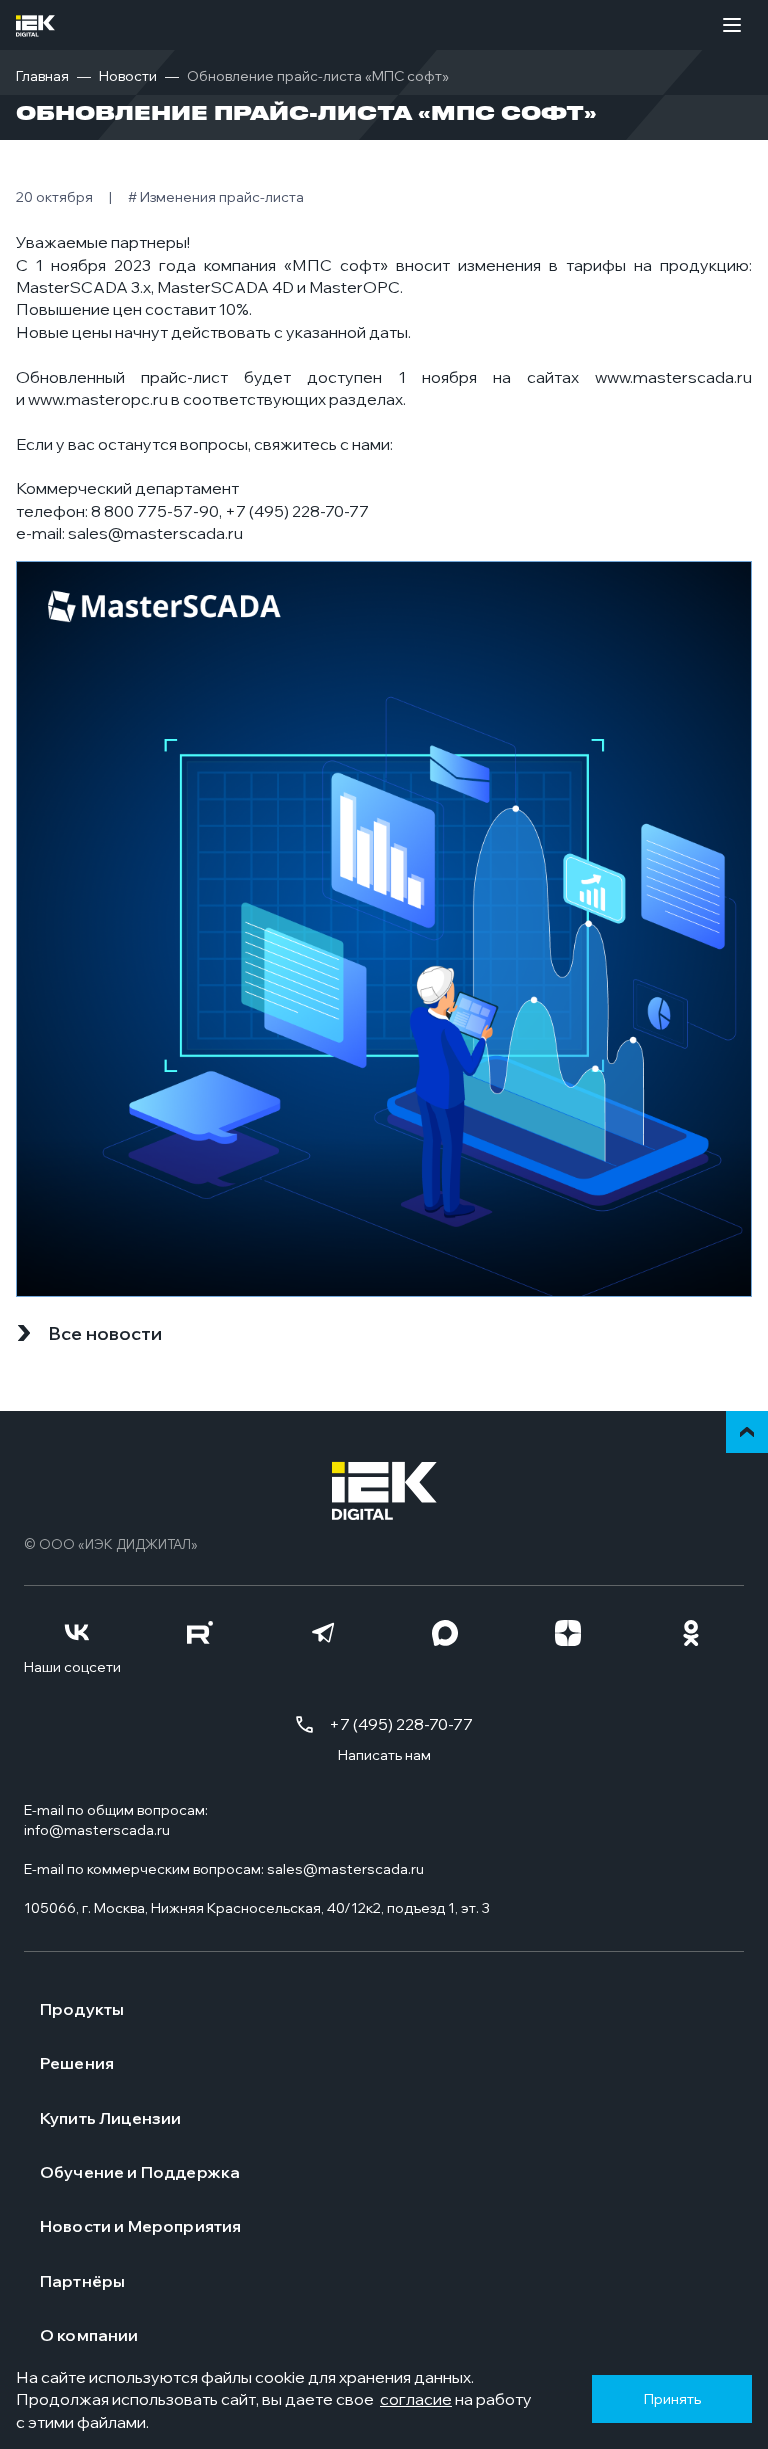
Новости (128, 76)
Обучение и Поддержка (140, 2172)
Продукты (82, 2009)
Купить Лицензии (110, 2118)
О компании (89, 2335)
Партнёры (82, 2281)
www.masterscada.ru (673, 377)
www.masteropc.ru (98, 399)
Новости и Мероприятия (140, 2226)
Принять (672, 2398)
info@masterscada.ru (97, 1830)
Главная (42, 76)
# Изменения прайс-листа (216, 197)
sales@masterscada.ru (155, 533)
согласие (416, 2399)
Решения (77, 2063)
